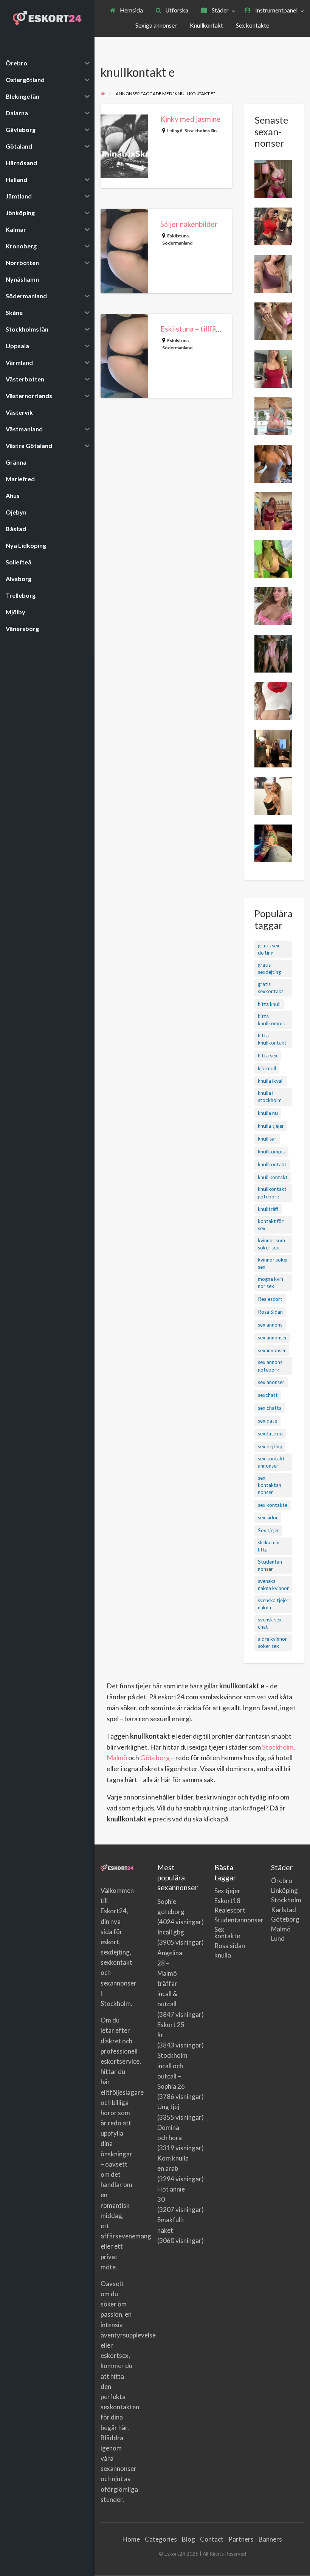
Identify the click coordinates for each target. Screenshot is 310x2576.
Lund (278, 1938)
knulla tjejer (271, 1126)
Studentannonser (271, 1565)
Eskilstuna (178, 236)
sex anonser (271, 1382)
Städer (220, 10)
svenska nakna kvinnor (273, 1585)
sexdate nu (270, 1434)
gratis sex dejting (269, 949)
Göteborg (155, 1758)
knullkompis (271, 1152)
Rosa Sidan (270, 1312)
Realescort (270, 1299)
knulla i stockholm (270, 1097)
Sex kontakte (253, 25)
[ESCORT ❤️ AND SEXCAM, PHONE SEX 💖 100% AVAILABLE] (273, 273)
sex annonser (272, 1338)
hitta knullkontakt (272, 1039)
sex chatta (270, 1408)
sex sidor (268, 1517)
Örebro (282, 1881)
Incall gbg (171, 1932)
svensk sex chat (270, 1623)
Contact (212, 2539)
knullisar (267, 1139)
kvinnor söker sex (273, 1263)
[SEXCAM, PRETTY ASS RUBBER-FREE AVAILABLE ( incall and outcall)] (273, 178)
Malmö (117, 1758)
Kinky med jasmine (191, 119)
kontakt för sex (271, 1225)
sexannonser (272, 1350)
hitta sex (268, 1056)
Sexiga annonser (156, 25)
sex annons (270, 1325)
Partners (241, 2539)
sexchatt (268, 1395)
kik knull (267, 1068)
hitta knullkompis (271, 1020)
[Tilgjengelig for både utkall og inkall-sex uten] (273, 605)
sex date (267, 1421)
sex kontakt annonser (271, 1462)
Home (131, 2539)
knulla (223, 1955)
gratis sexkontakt (271, 988)
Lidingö (175, 131)
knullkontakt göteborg (272, 1193)
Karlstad (284, 1910)
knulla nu (268, 1113)
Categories (161, 2539)
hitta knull (269, 1004)
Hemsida (131, 10)
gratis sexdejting (269, 968)
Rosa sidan (230, 1946)
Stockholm (278, 1747)
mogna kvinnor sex (271, 1283)
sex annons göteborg (270, 1366)
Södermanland (177, 243)
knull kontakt (273, 1177)
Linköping (284, 1890)
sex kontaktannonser (270, 1485)
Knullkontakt (206, 25)
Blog (188, 2539)
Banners (270, 2539)
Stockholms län (201, 131)
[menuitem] (126, 11)
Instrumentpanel (276, 10)
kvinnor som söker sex (271, 1244)
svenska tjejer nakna (273, 1604)
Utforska (176, 10)
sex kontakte (273, 1505)
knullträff (268, 1209)
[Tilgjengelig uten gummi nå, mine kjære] (273, 510)
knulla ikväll (271, 1081)
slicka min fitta (269, 1546)
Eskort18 (227, 1901)
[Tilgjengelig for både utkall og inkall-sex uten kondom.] (273, 321)
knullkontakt (272, 1164)
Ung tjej (168, 2107)
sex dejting (270, 1446)
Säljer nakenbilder (189, 224)
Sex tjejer (268, 1530)
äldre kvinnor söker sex (272, 1642)
